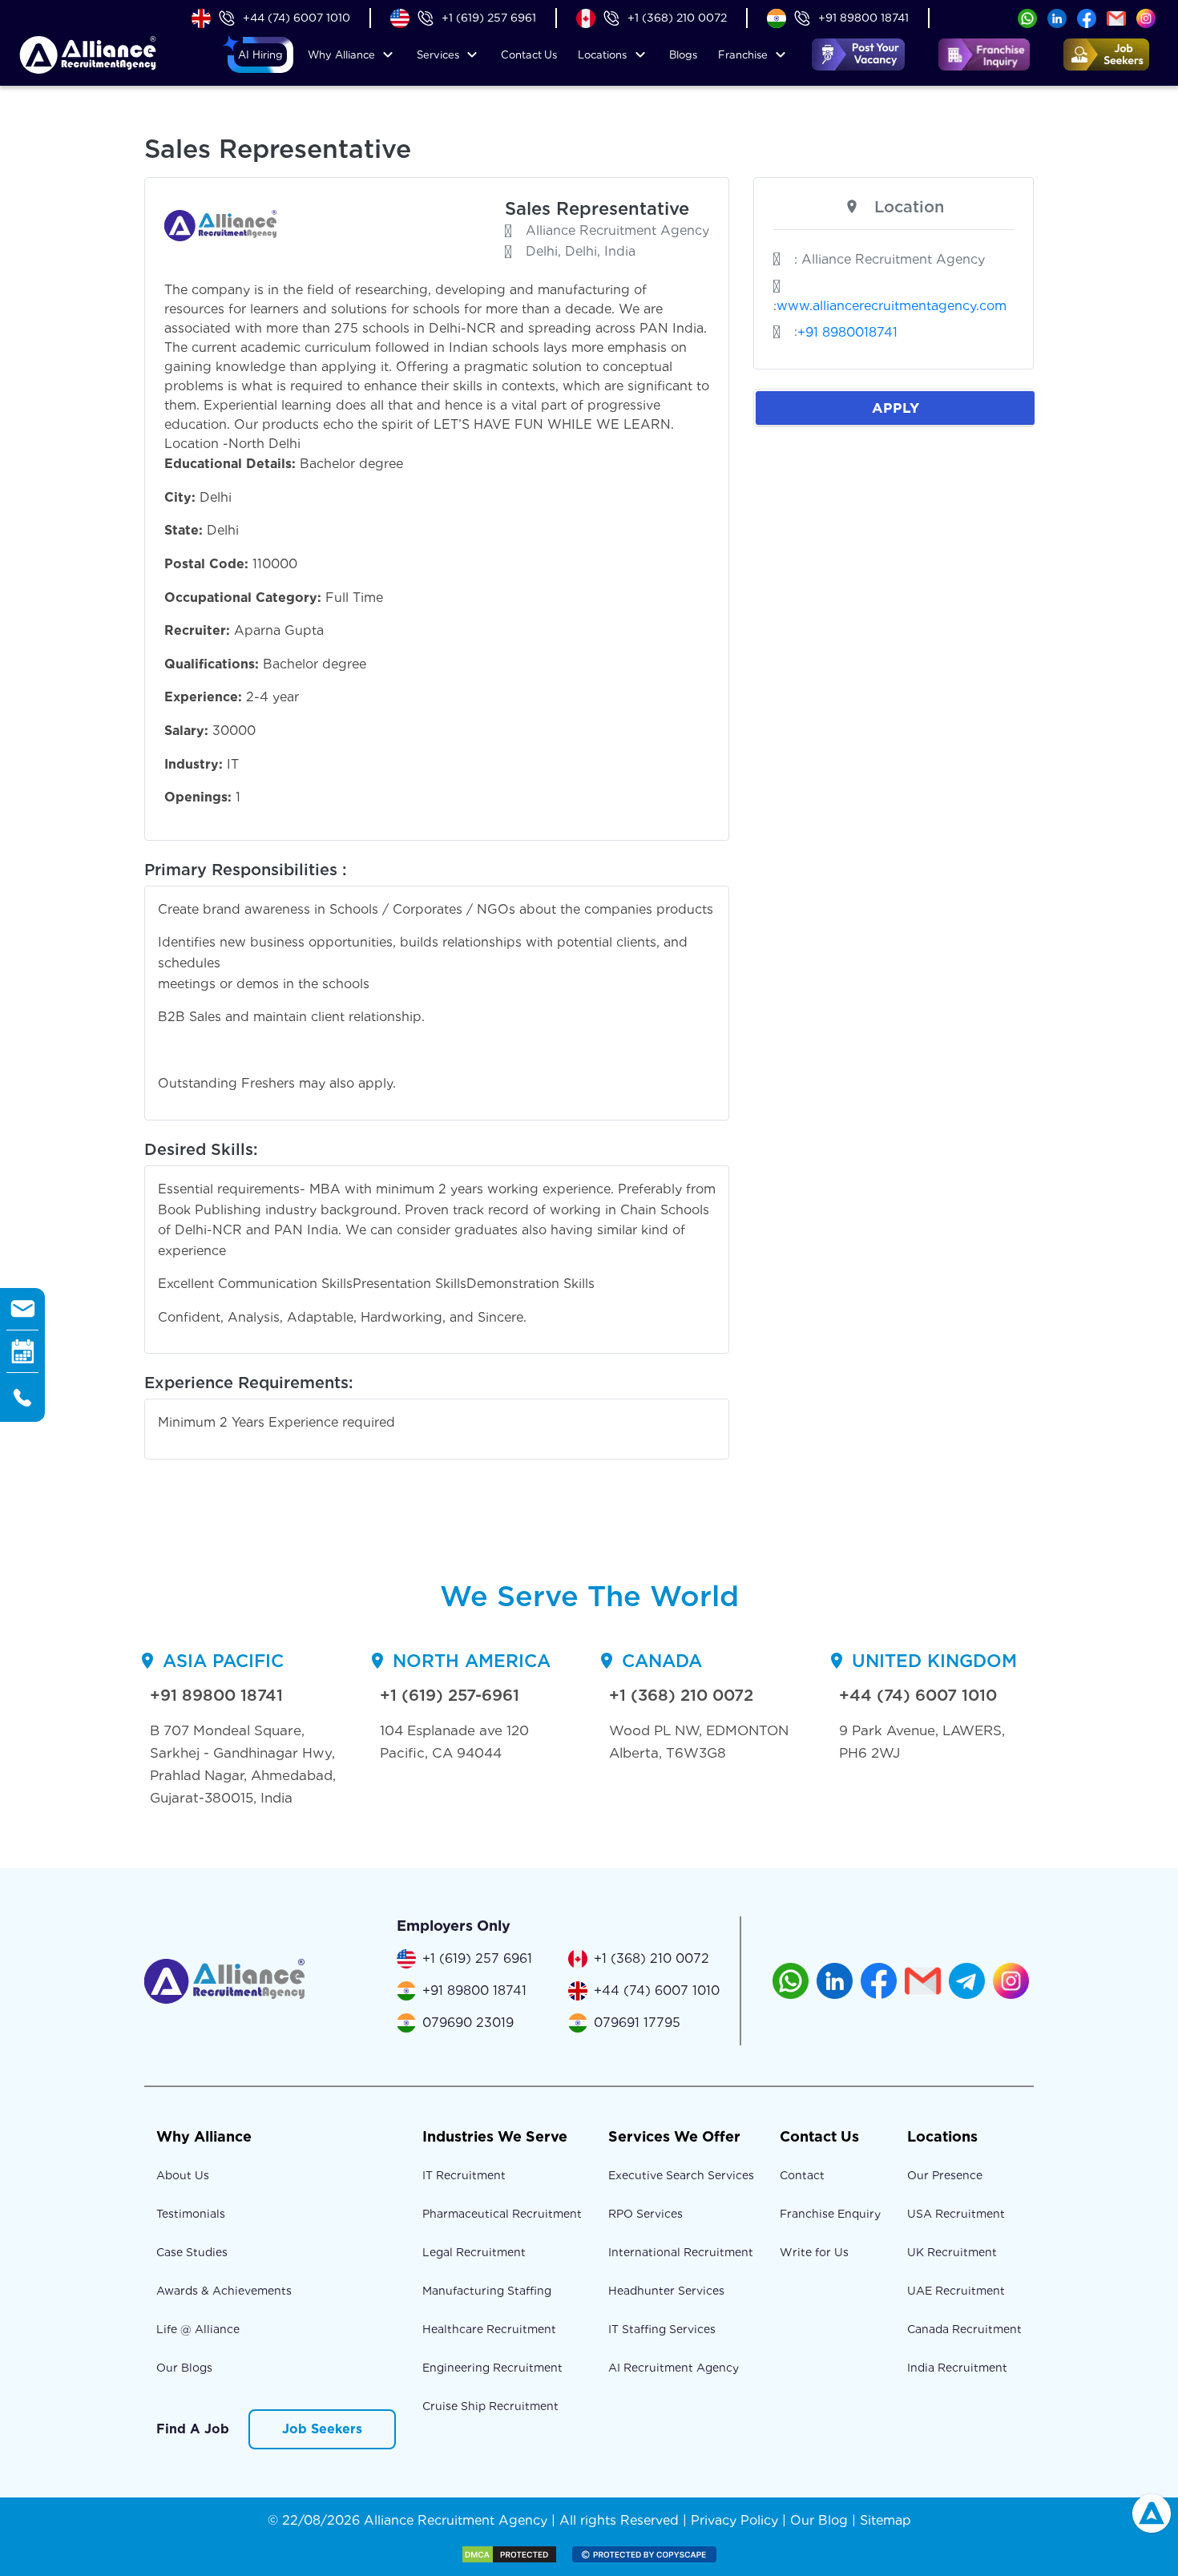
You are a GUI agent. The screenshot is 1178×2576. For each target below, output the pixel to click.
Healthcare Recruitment (489, 2329)
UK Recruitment (952, 2252)
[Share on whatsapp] (1027, 17)
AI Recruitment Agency (674, 2368)
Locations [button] (602, 55)
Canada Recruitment (964, 2329)
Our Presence (945, 2175)
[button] (260, 55)
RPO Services (645, 2214)
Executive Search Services (681, 2175)
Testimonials (191, 2214)
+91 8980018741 (847, 332)
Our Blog (819, 2520)
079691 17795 (637, 2023)
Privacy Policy (734, 2520)
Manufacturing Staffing (487, 2291)
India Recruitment (957, 2368)
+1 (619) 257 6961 (489, 18)
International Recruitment (681, 2252)
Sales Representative (597, 208)
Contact (529, 55)
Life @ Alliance (198, 2329)
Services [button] (438, 55)
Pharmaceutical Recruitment (502, 2214)
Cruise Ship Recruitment (490, 2406)
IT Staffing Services (662, 2329)
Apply (896, 408)
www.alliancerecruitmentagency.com (892, 306)
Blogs (683, 55)
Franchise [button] (743, 55)
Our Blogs (184, 2368)
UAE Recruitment (956, 2291)
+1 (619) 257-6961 (450, 1695)
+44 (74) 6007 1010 (297, 18)
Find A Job (193, 2429)
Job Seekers (322, 2429)
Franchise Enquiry (830, 2214)
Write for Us (814, 2252)
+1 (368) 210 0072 (677, 18)
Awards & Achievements (224, 2291)
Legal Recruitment (474, 2252)
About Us (183, 2175)
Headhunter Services (666, 2291)
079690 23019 (468, 2023)
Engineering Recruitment (492, 2368)
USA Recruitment (956, 2214)
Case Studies (192, 2252)
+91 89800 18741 (863, 18)
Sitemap (886, 2520)
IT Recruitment (464, 2175)
